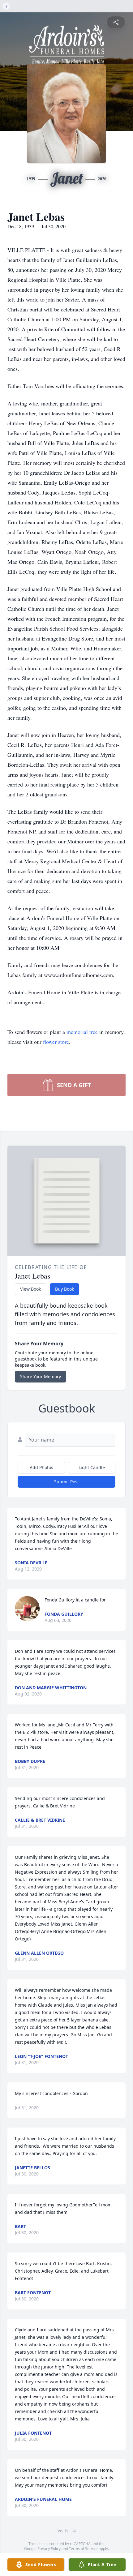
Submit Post (66, 1482)
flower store (56, 1042)
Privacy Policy (49, 2549)
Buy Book (64, 1289)
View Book (30, 1289)
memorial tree (82, 1032)
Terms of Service (83, 2549)
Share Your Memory (41, 1376)
